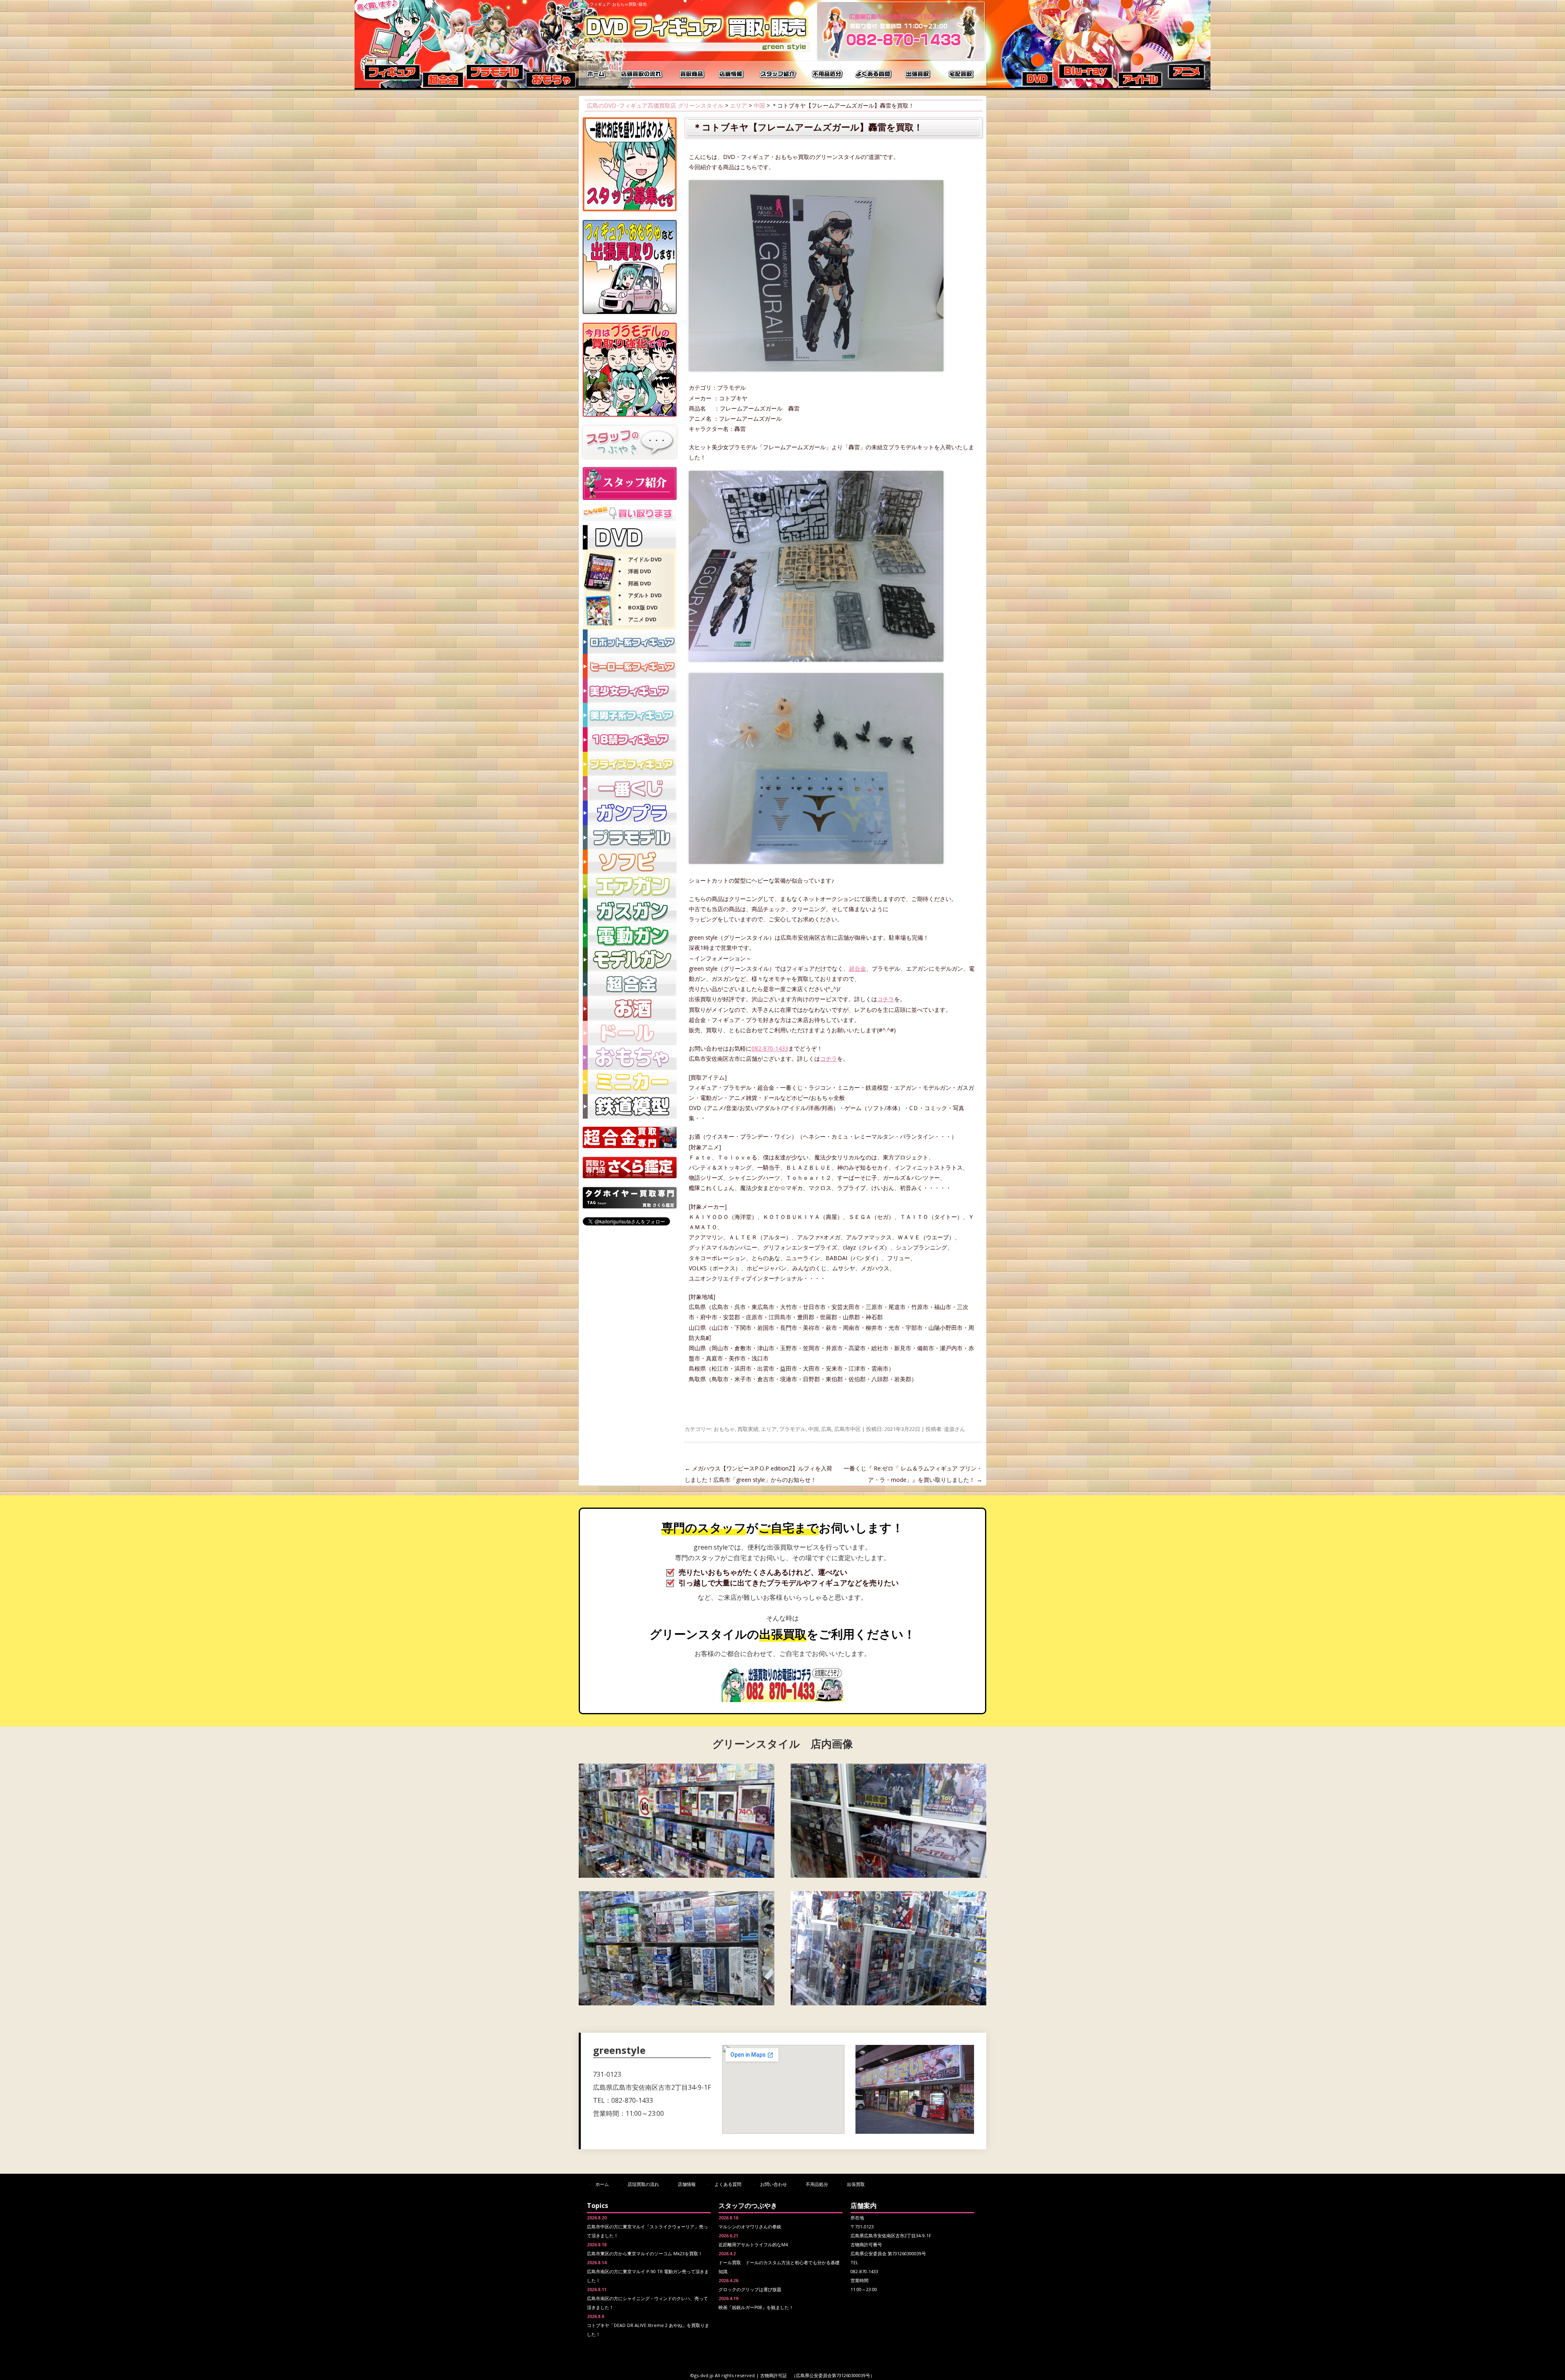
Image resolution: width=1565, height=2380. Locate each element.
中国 (759, 105)
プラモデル (792, 1429)
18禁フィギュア (630, 740)
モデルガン (630, 960)
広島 (827, 1429)
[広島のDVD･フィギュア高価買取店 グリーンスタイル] (697, 51)
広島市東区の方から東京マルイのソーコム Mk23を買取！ (645, 2253)
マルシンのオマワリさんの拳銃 (750, 2227)
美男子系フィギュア (630, 715)
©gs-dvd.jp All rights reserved (723, 2375)
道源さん (954, 1429)
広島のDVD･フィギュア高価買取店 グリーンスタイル (655, 105)
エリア (738, 105)
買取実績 (748, 1429)
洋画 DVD (640, 571)
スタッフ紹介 (778, 73)
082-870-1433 (770, 1048)
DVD (630, 537)
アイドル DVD (645, 559)
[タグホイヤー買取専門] (630, 1206)
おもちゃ (724, 1429)
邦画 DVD (640, 583)
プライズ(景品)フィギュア (630, 764)
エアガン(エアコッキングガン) (630, 886)
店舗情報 (732, 73)
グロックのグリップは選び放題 (750, 2289)
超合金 (857, 968)
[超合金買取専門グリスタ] (630, 1146)
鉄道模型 (630, 1106)
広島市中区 (848, 1429)
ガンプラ (630, 813)
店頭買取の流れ (640, 73)
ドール (630, 1033)
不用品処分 (827, 73)
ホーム (597, 73)
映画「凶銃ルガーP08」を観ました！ (756, 2307)
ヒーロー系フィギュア (630, 666)
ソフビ (630, 862)
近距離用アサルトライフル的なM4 (753, 2244)
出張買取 (919, 73)
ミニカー (630, 1082)
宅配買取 (962, 73)
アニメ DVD (642, 619)
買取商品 (691, 73)
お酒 (630, 1009)
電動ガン (630, 935)
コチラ (886, 999)
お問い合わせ (774, 2184)
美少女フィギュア (630, 691)
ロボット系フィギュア (630, 642)
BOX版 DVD (643, 607)
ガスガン (630, 911)
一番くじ (630, 788)
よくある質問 (874, 73)
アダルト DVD (645, 595)
